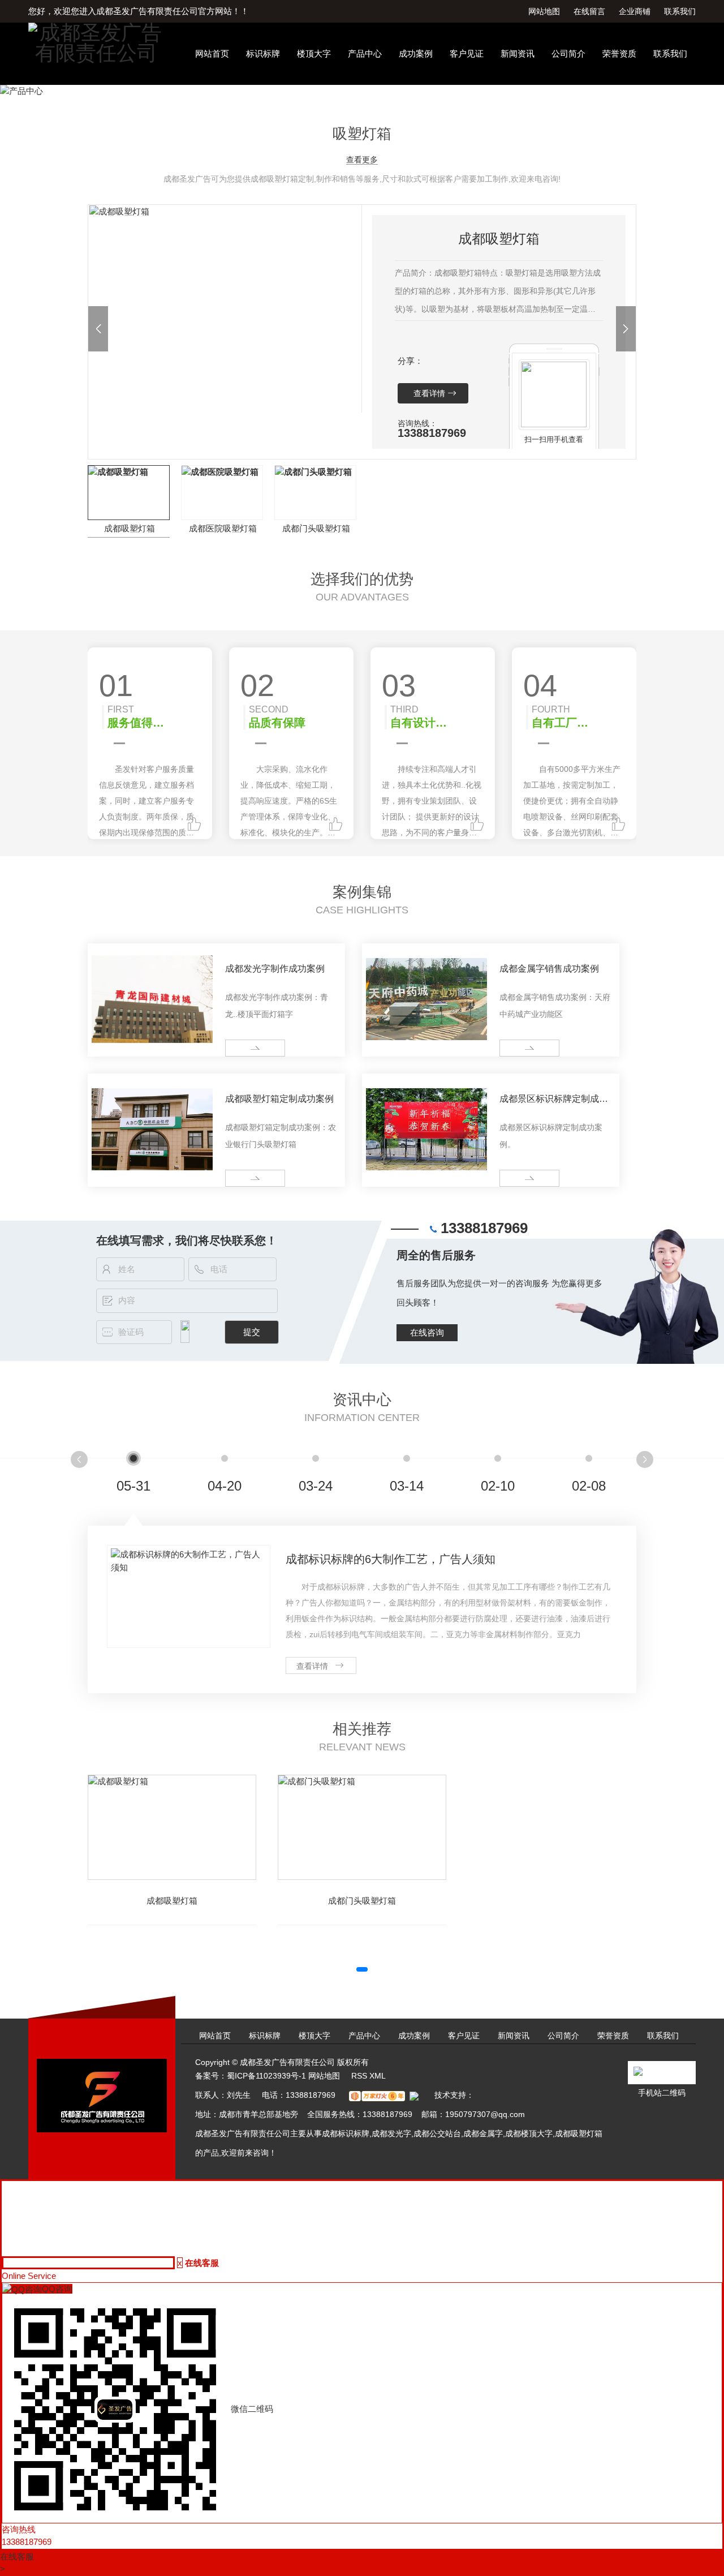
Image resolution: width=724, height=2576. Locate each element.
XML (378, 2076)
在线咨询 (427, 1332)
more (239, 1048)
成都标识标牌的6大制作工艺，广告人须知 (391, 1559)
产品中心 (365, 53)
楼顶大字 (314, 53)
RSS (359, 2076)
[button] (98, 329)
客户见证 (467, 53)
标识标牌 (263, 53)
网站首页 (212, 53)
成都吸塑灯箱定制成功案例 (279, 1099)
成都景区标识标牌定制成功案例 (554, 1101)
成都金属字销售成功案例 (549, 969)
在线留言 (589, 11)
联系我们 (680, 11)
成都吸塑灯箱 (130, 528)
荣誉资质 (619, 53)
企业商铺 (635, 11)
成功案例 (416, 53)
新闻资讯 (518, 53)
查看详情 (429, 393)
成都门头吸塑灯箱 (316, 528)
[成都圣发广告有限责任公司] (96, 42)
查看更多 (362, 160)
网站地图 (544, 11)
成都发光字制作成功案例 (275, 969)
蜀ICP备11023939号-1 (266, 2076)
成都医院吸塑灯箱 (223, 528)
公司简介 (568, 53)
